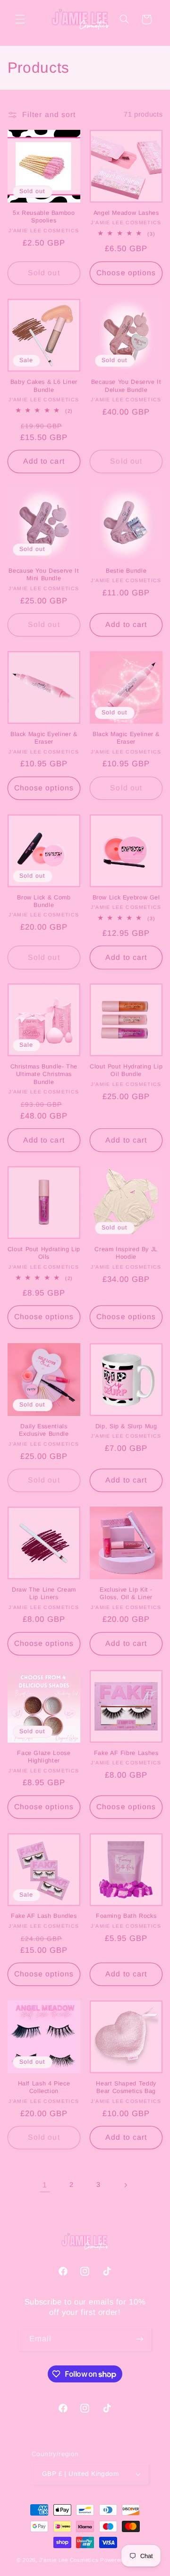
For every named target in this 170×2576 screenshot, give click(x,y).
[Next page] (125, 2185)
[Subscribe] (140, 2339)
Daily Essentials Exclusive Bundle (44, 1430)
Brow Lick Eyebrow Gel (126, 898)
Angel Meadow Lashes (126, 213)
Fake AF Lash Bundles (44, 1916)
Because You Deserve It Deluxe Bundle (126, 386)
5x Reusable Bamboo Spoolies (44, 217)
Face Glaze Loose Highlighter (44, 1757)
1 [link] (45, 2185)
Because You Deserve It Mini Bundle (44, 575)
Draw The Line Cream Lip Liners (44, 1593)
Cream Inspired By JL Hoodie (126, 1253)
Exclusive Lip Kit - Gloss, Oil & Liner (126, 1593)
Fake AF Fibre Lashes (126, 1753)
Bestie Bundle (126, 571)
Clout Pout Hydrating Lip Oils (44, 1253)
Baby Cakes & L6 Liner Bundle (44, 386)
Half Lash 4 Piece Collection (44, 2087)
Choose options (126, 273)
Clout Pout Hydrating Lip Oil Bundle (126, 1070)
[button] (20, 19)
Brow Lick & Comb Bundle (44, 901)
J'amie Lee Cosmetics (69, 2560)
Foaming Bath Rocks (126, 1916)
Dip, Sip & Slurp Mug (126, 1426)
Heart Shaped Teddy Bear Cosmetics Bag (126, 2087)
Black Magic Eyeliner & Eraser (44, 738)
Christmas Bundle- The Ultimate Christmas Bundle (44, 1074)
